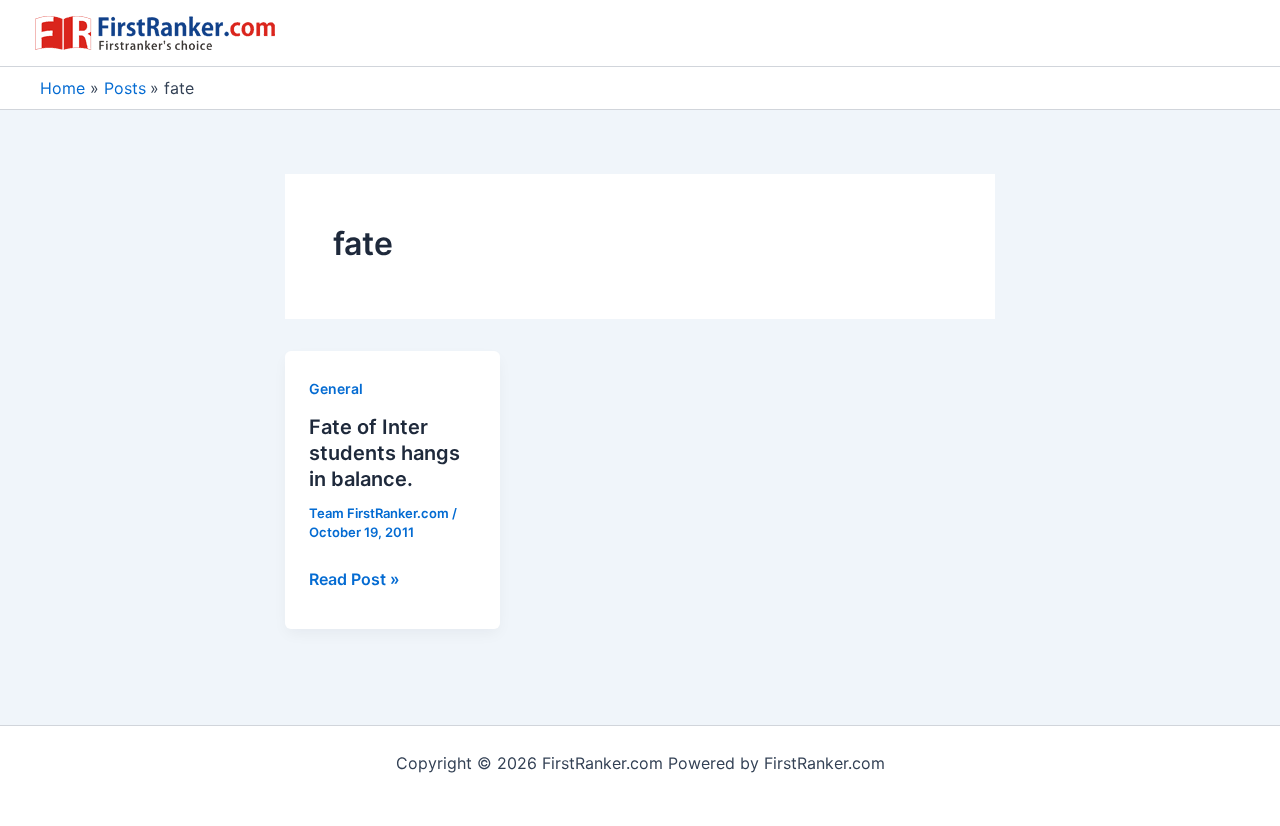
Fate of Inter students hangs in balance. (384, 453)
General (336, 388)
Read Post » (354, 580)
